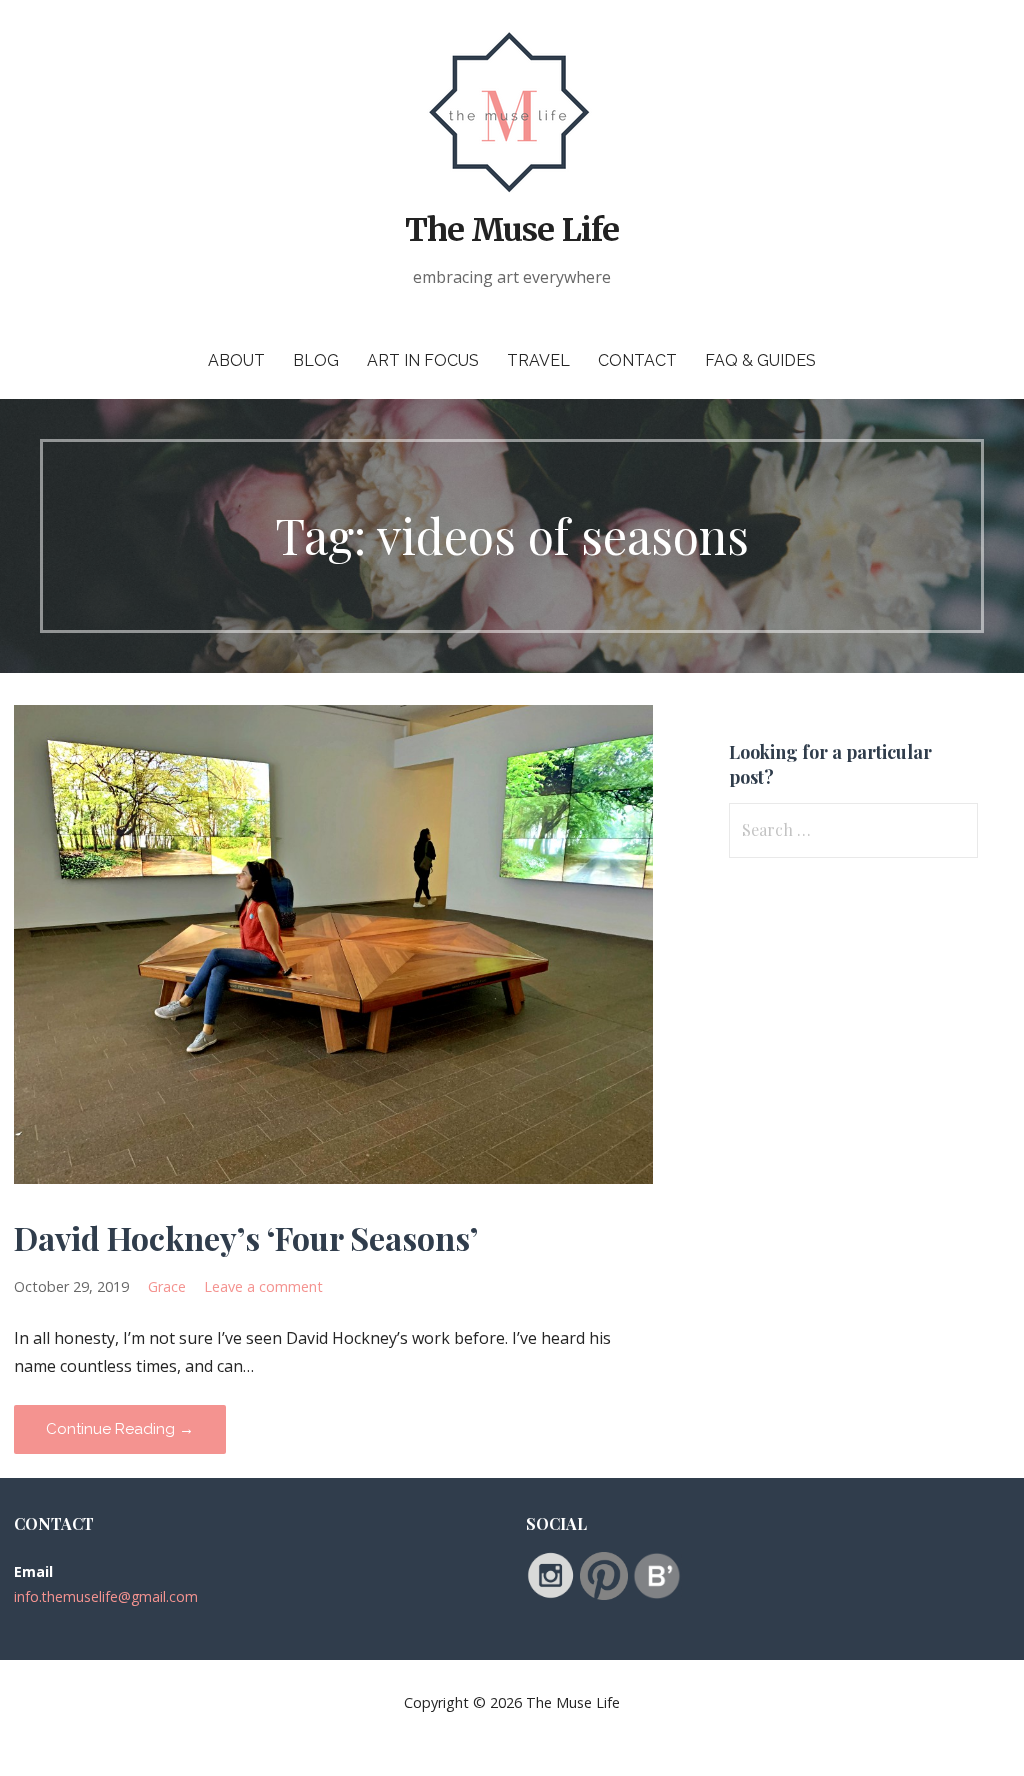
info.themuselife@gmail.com (106, 1596)
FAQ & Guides (760, 360)
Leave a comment (263, 1286)
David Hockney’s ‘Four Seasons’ (246, 1237)
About (236, 360)
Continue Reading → (120, 1429)
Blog (316, 360)
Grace (167, 1286)
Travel (538, 360)
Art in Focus (423, 360)
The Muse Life (512, 230)
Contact (637, 360)
